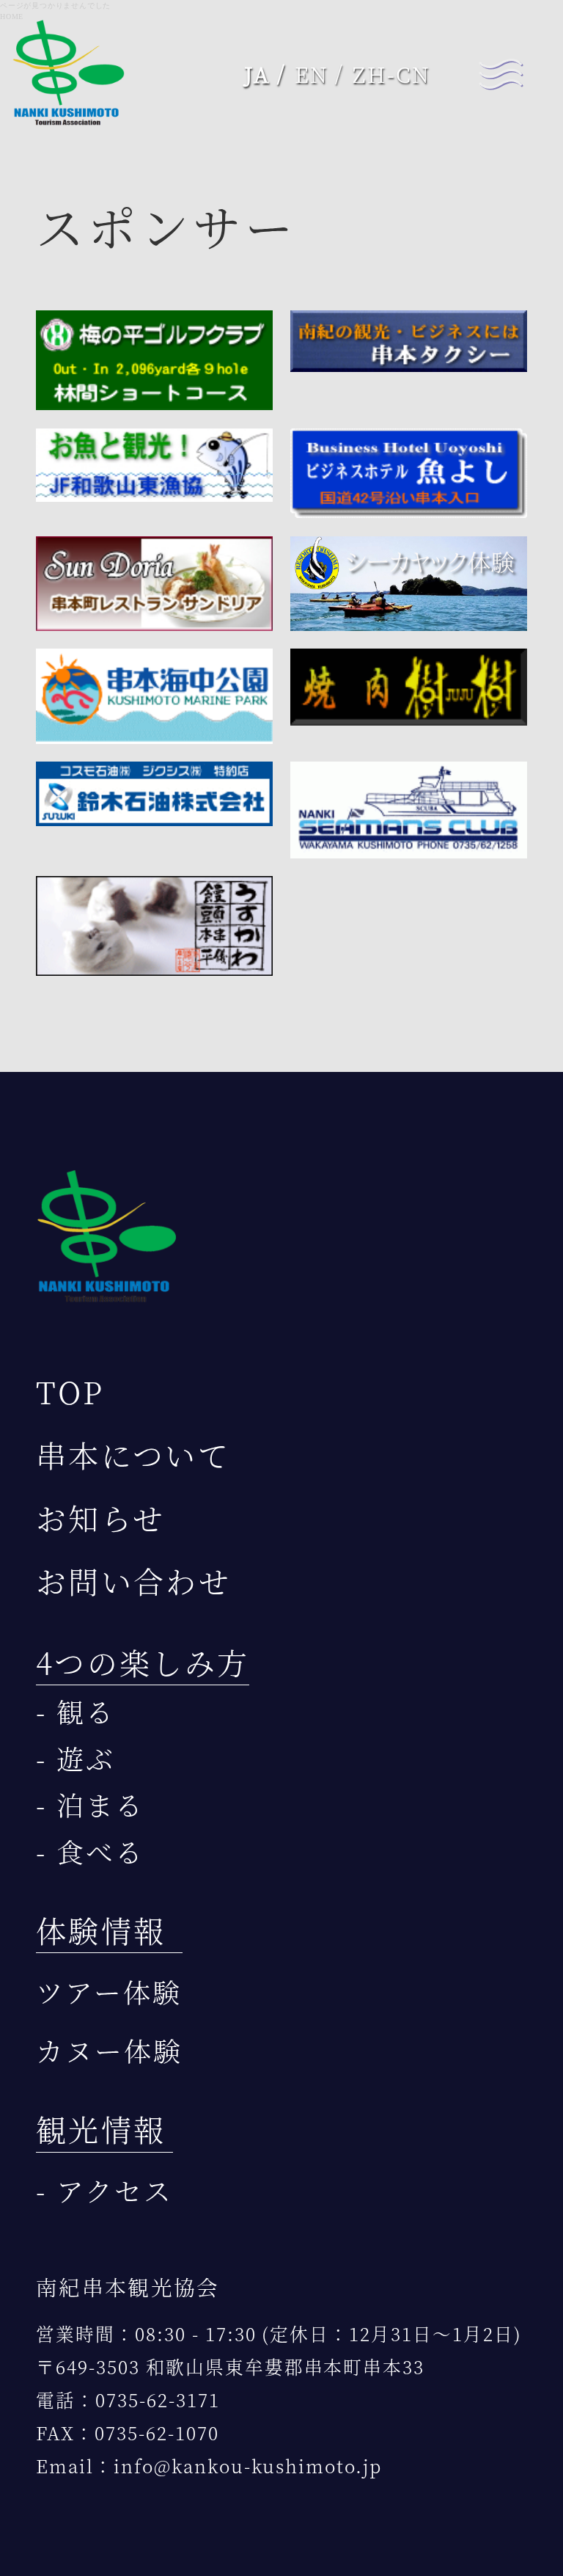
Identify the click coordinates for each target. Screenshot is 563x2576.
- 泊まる (90, 1805)
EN (312, 74)
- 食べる (90, 1851)
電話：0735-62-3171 (128, 2400)
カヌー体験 (109, 2050)
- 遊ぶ (76, 1758)
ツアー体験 (109, 1992)
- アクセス (104, 2190)
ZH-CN (391, 74)
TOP (70, 1391)
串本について (133, 1455)
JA (258, 74)
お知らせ (100, 1518)
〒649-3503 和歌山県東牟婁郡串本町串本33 (230, 2367)
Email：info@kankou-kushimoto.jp (209, 2466)
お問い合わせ (133, 1581)
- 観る (76, 1711)
